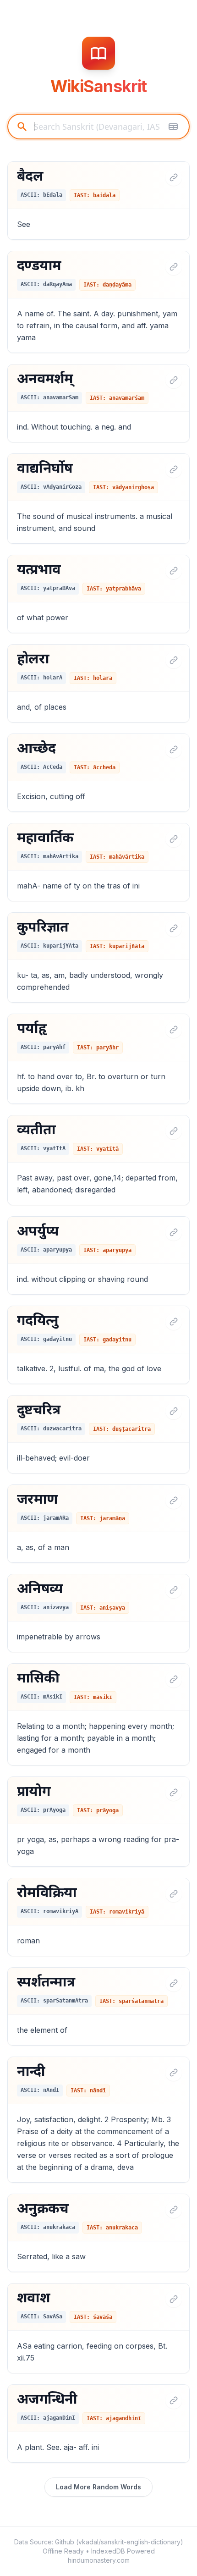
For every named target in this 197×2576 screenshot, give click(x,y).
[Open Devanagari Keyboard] (173, 127)
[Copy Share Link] (174, 177)
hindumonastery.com (99, 2560)
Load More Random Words (98, 2487)
